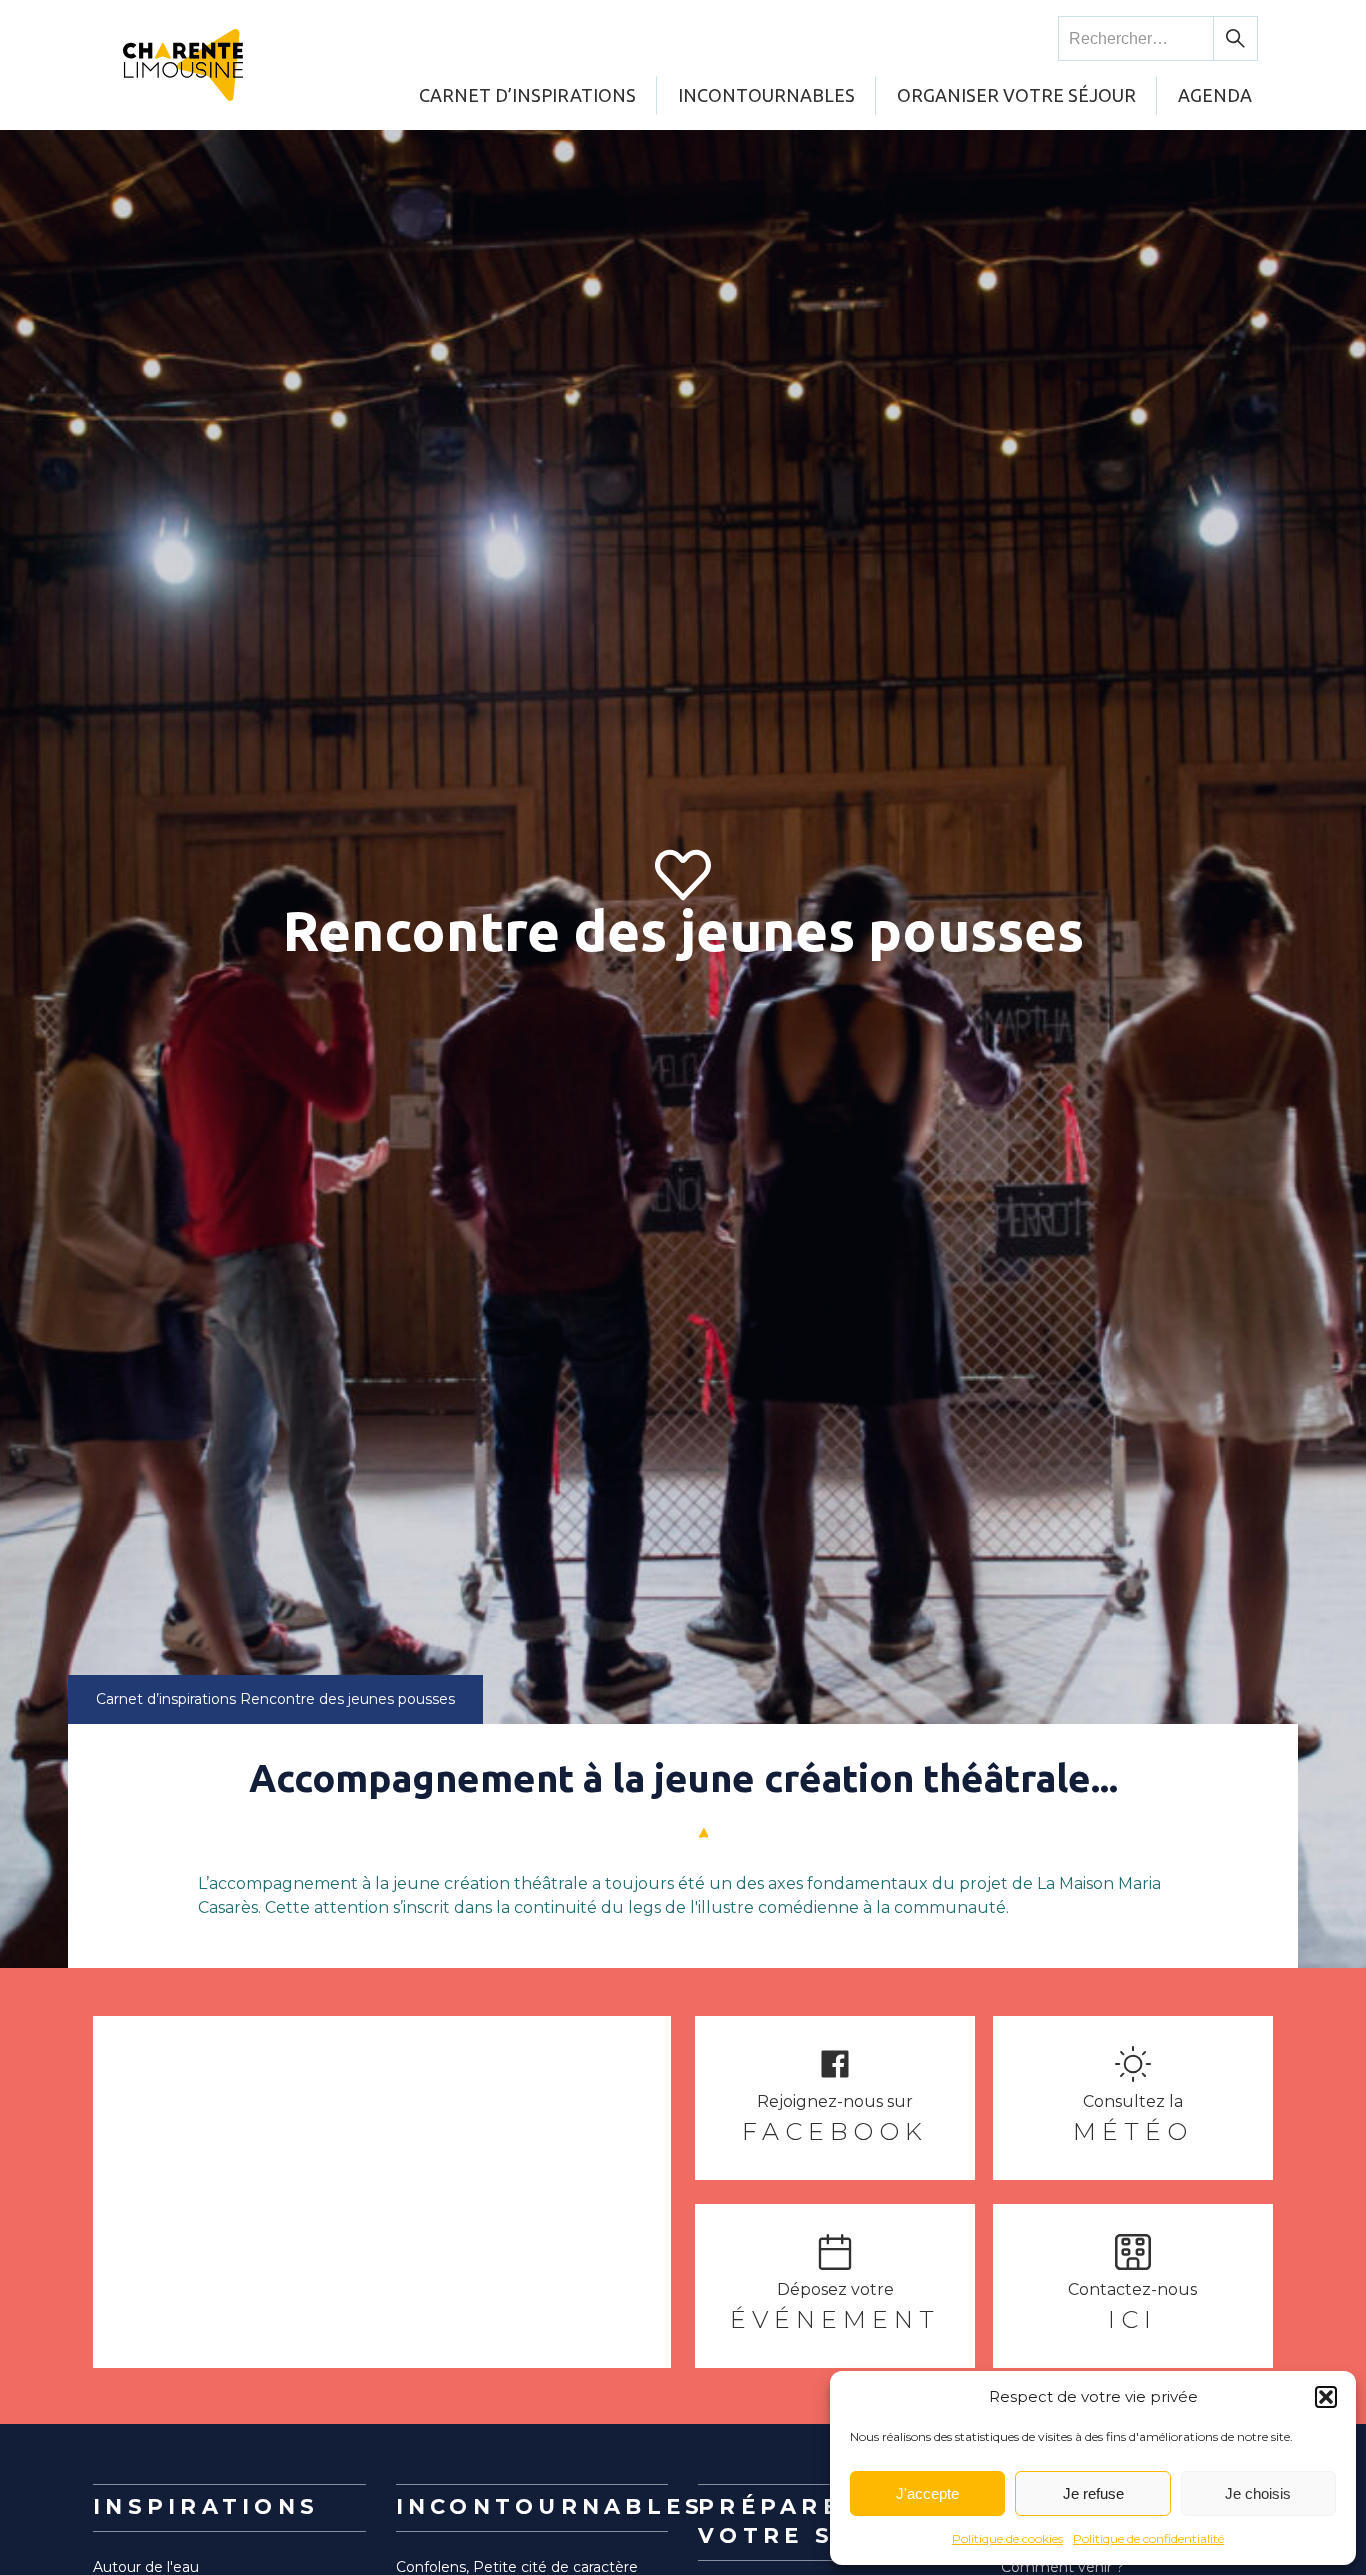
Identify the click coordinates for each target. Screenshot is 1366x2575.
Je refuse (1093, 2493)
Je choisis (1258, 2493)
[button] (1326, 2397)
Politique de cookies (1007, 2538)
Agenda (1215, 95)
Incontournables (766, 95)
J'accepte (927, 2493)
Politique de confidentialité (1148, 2538)
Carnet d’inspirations (527, 95)
